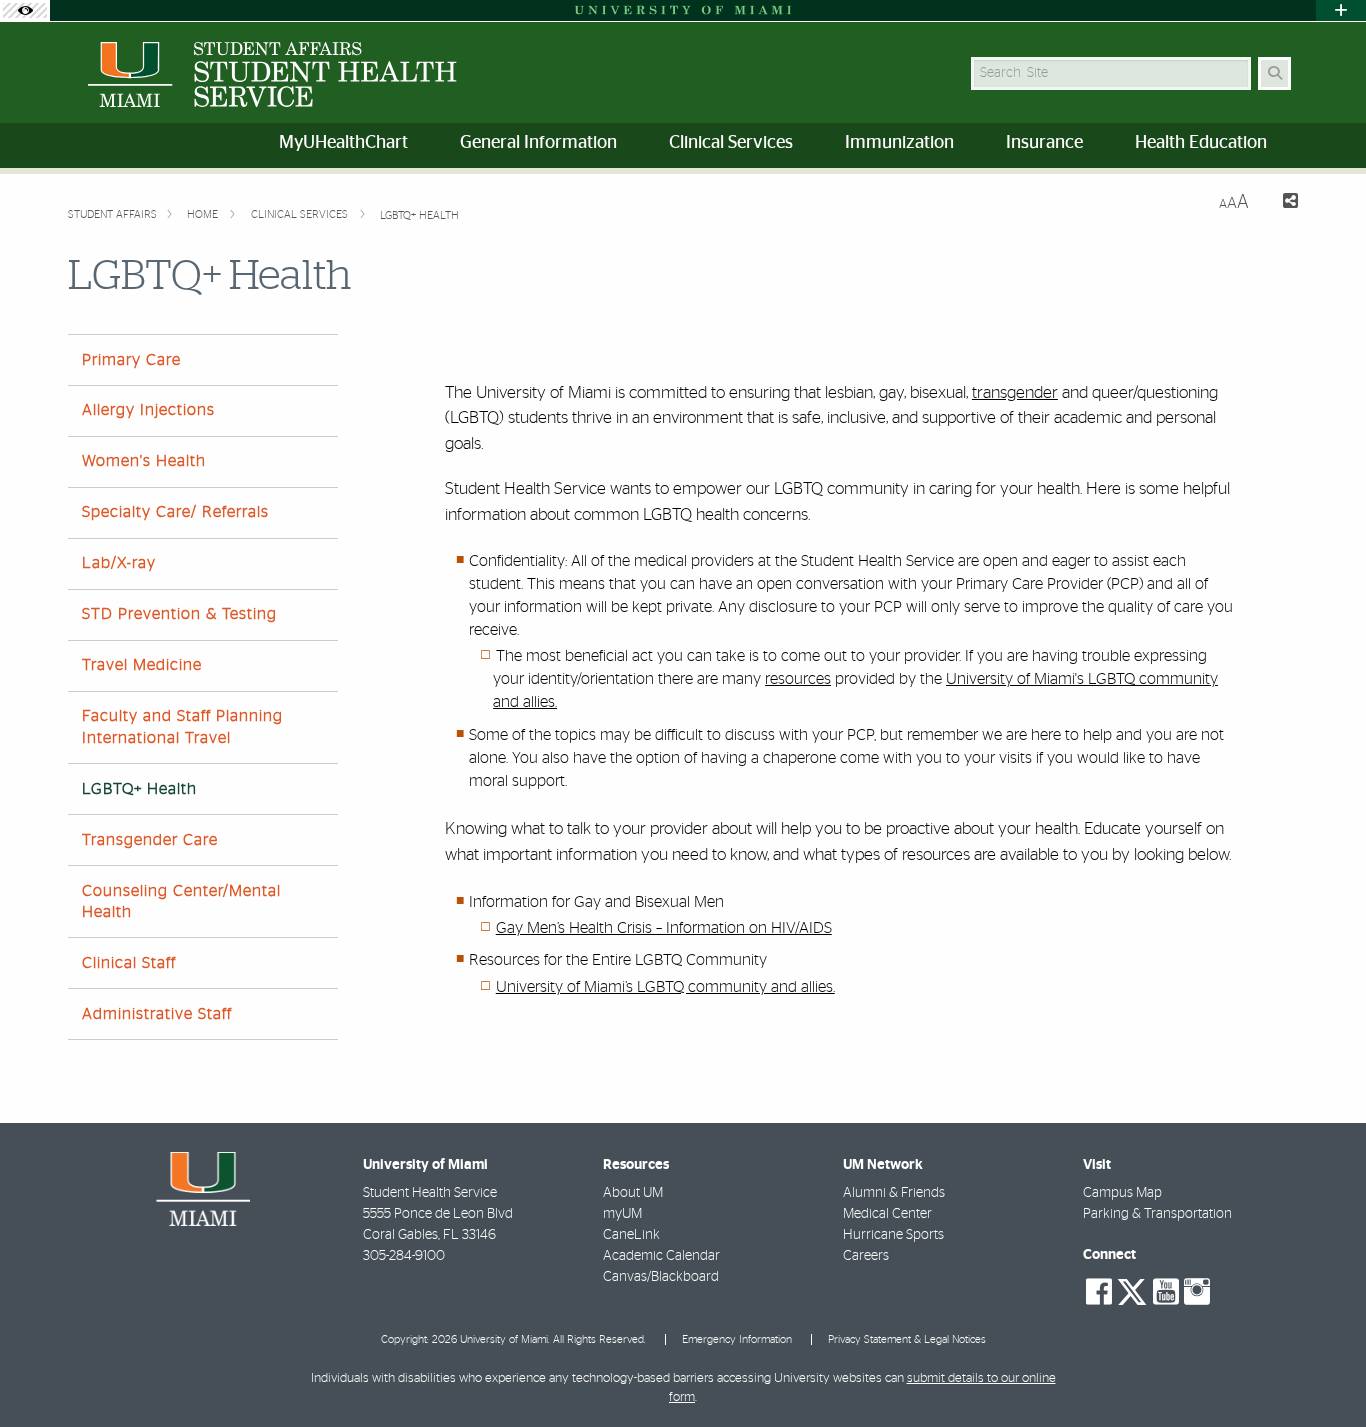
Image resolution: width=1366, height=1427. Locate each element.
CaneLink (631, 1235)
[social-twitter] (1132, 1290)
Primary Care (131, 360)
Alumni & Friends (894, 1193)
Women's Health (144, 461)
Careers (866, 1256)
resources (798, 679)
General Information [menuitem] (538, 143)
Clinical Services (301, 214)
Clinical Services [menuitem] (731, 143)
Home (204, 214)
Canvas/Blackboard (661, 1277)
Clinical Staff (129, 963)
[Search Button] (1274, 73)
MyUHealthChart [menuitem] (343, 143)
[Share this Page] (1281, 203)
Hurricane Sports (893, 1235)
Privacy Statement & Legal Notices (907, 1339)
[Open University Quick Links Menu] (1341, 10)
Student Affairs (112, 214)
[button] (1322, 1371)
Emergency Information (737, 1339)
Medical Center (887, 1214)
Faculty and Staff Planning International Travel (182, 726)
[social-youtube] (1166, 1292)
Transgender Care (150, 840)
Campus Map (1122, 1193)
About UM (633, 1193)
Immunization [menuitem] (899, 143)
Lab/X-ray (119, 563)
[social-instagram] (1197, 1292)
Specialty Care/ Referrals (175, 512)
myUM (622, 1214)
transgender (1015, 392)
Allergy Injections (148, 410)
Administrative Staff (157, 1014)
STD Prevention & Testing (179, 614)
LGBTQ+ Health (419, 215)
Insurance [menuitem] (1044, 143)
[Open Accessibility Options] (25, 10)
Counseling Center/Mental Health (181, 901)
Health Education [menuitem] (1201, 143)
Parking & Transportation (1157, 1214)
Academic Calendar (661, 1256)
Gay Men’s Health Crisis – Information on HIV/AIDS (664, 928)
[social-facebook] (1099, 1292)
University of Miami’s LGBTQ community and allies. (665, 987)
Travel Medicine (142, 665)
